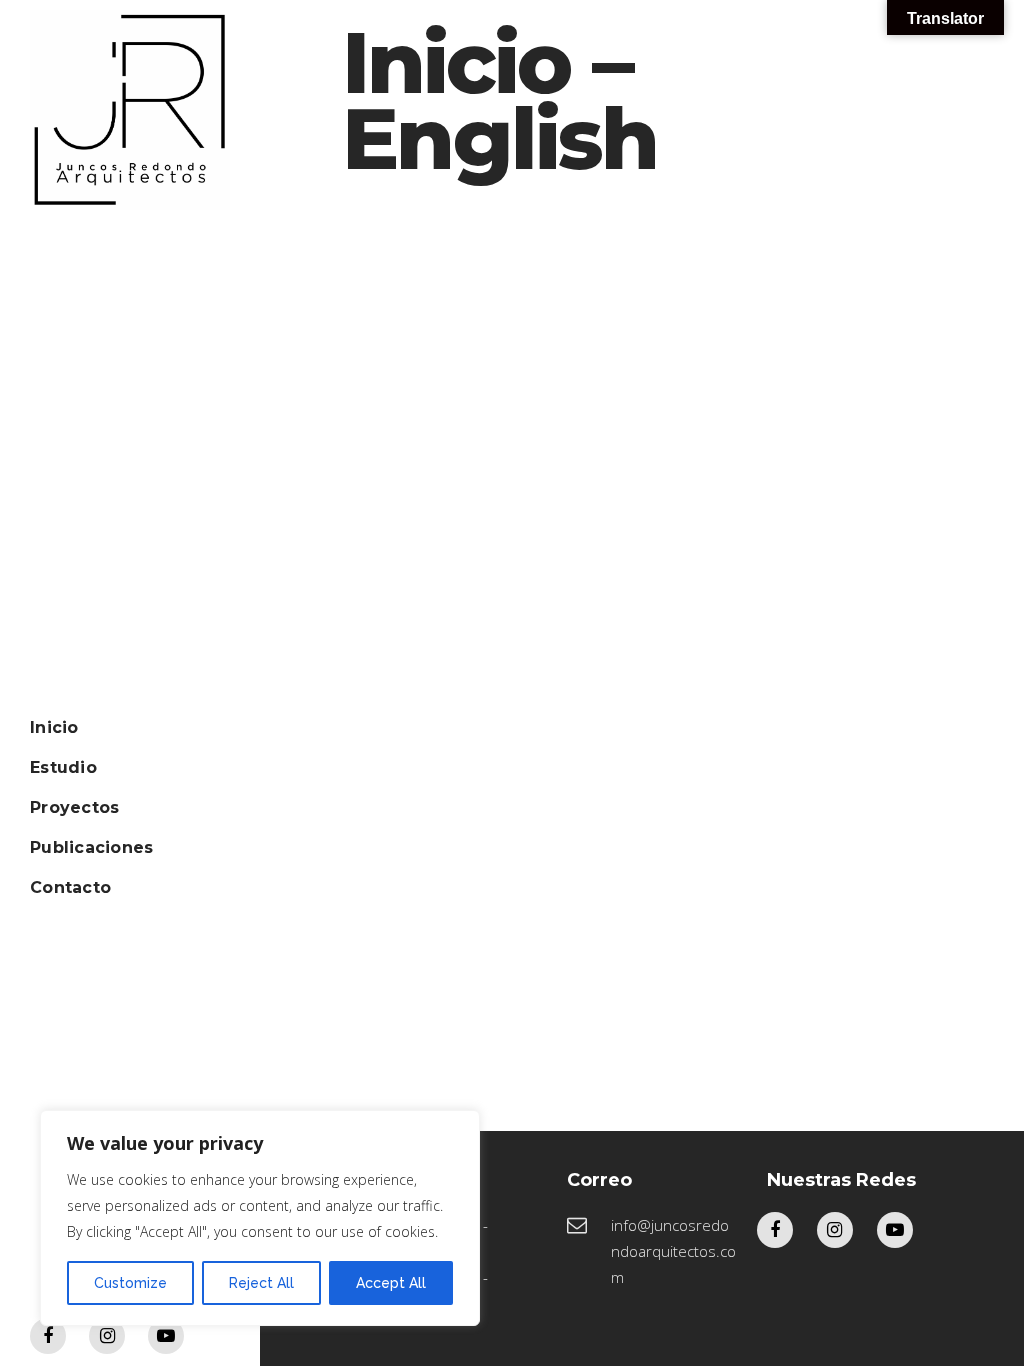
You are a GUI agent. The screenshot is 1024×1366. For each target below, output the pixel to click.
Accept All (391, 1283)
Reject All (261, 1283)
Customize (130, 1283)
